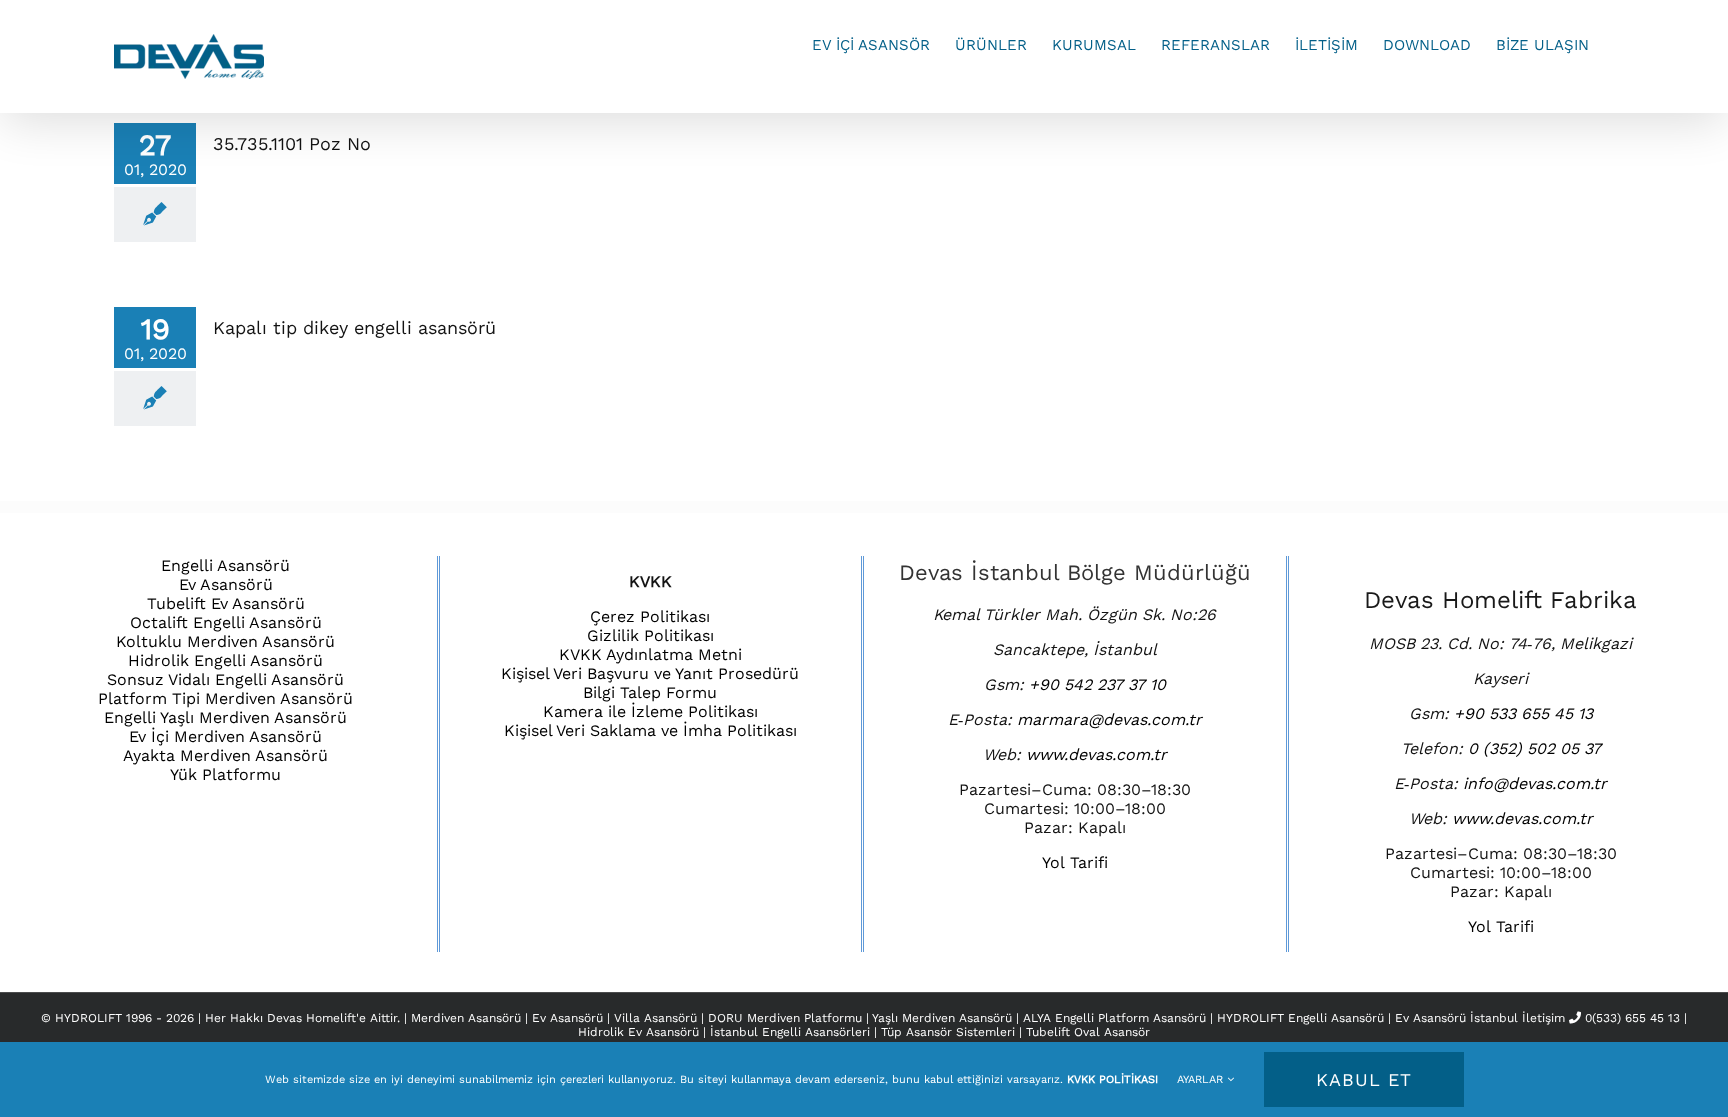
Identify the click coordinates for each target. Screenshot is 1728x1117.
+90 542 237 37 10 (1097, 684)
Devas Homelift (311, 1018)
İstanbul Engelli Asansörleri (790, 1032)
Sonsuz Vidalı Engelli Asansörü (225, 679)
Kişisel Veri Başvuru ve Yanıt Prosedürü (650, 673)
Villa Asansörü (657, 1018)
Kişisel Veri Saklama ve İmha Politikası (650, 730)
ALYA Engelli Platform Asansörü (1116, 1018)
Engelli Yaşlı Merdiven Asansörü (225, 717)
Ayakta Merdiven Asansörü (225, 755)
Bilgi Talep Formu (650, 692)
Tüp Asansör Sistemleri (948, 1032)
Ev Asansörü (226, 584)
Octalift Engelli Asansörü (226, 622)
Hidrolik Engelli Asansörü (225, 660)
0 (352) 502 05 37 (1534, 748)
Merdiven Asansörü (468, 1018)
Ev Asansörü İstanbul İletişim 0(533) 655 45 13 (1537, 1018)
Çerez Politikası (650, 616)
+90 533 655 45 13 (1523, 713)
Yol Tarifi (1075, 862)
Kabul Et (1364, 1079)
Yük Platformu (225, 774)
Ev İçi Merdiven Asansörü (225, 736)
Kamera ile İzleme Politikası (650, 711)
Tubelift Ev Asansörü (226, 603)
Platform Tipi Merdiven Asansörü (225, 698)
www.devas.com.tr (1096, 754)
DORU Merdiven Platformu (787, 1018)
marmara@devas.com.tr (1109, 719)
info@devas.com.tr (1535, 783)
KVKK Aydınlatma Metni (650, 654)
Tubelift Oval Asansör (1088, 1032)
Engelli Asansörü (225, 565)
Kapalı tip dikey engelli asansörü (354, 327)
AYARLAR (1202, 1079)
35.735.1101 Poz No (292, 143)
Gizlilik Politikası (650, 635)
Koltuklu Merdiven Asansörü (225, 641)
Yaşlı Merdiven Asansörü (944, 1018)
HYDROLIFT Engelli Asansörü (1302, 1018)
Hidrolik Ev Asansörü (638, 1032)
